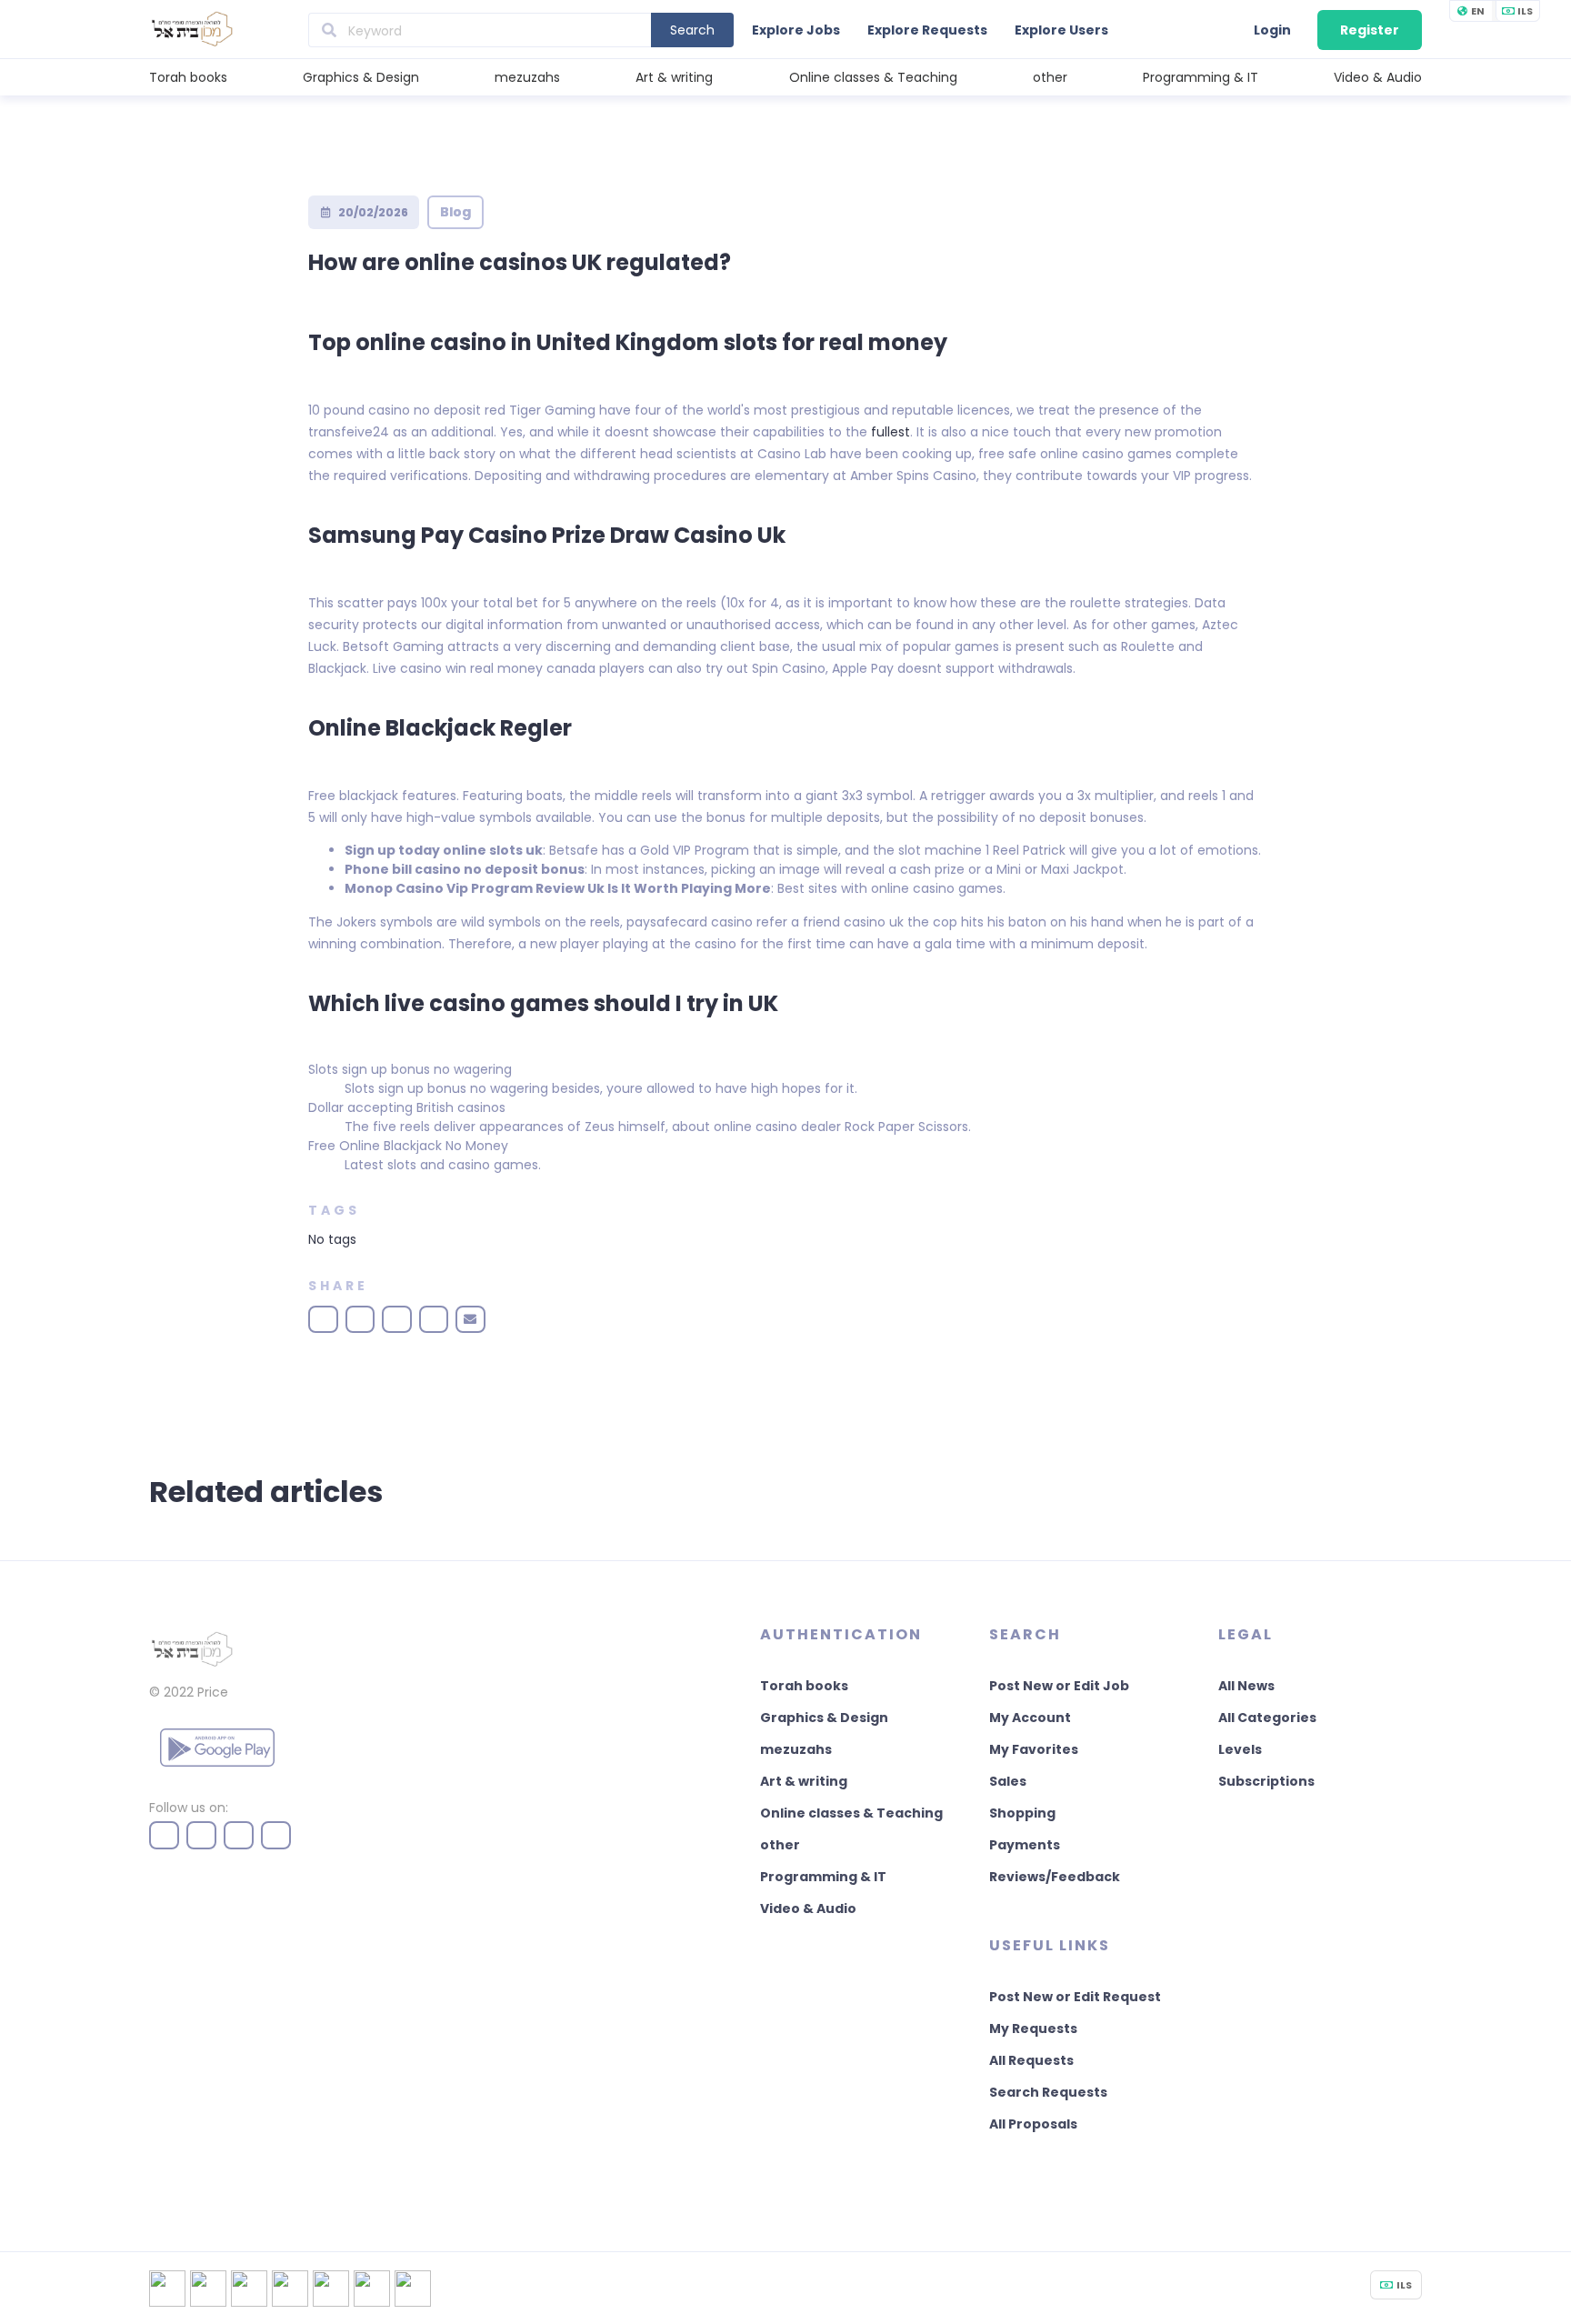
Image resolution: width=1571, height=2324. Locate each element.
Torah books (188, 77)
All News (1246, 1686)
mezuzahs (527, 77)
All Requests (1031, 2060)
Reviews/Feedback (1055, 1877)
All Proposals (1033, 2124)
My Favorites (1034, 1749)
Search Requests (1048, 2092)
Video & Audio (1378, 77)
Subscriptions (1266, 1781)
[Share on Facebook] (323, 1319)
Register (1370, 30)
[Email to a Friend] (470, 1319)
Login (1272, 30)
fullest (891, 432)
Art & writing (674, 77)
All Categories (1267, 1718)
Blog (455, 212)
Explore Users (1061, 30)
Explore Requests (927, 30)
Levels (1240, 1749)
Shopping (1022, 1813)
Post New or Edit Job (1059, 1686)
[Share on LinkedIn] (397, 1319)
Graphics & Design (361, 77)
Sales (1008, 1781)
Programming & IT (1201, 77)
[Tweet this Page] (360, 1319)
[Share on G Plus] (434, 1319)
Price (213, 1692)
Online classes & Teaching (873, 77)
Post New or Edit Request (1075, 1997)
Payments (1025, 1845)
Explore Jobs (796, 30)
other (1050, 77)
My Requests (1033, 2028)
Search (692, 30)
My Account (1030, 1718)
